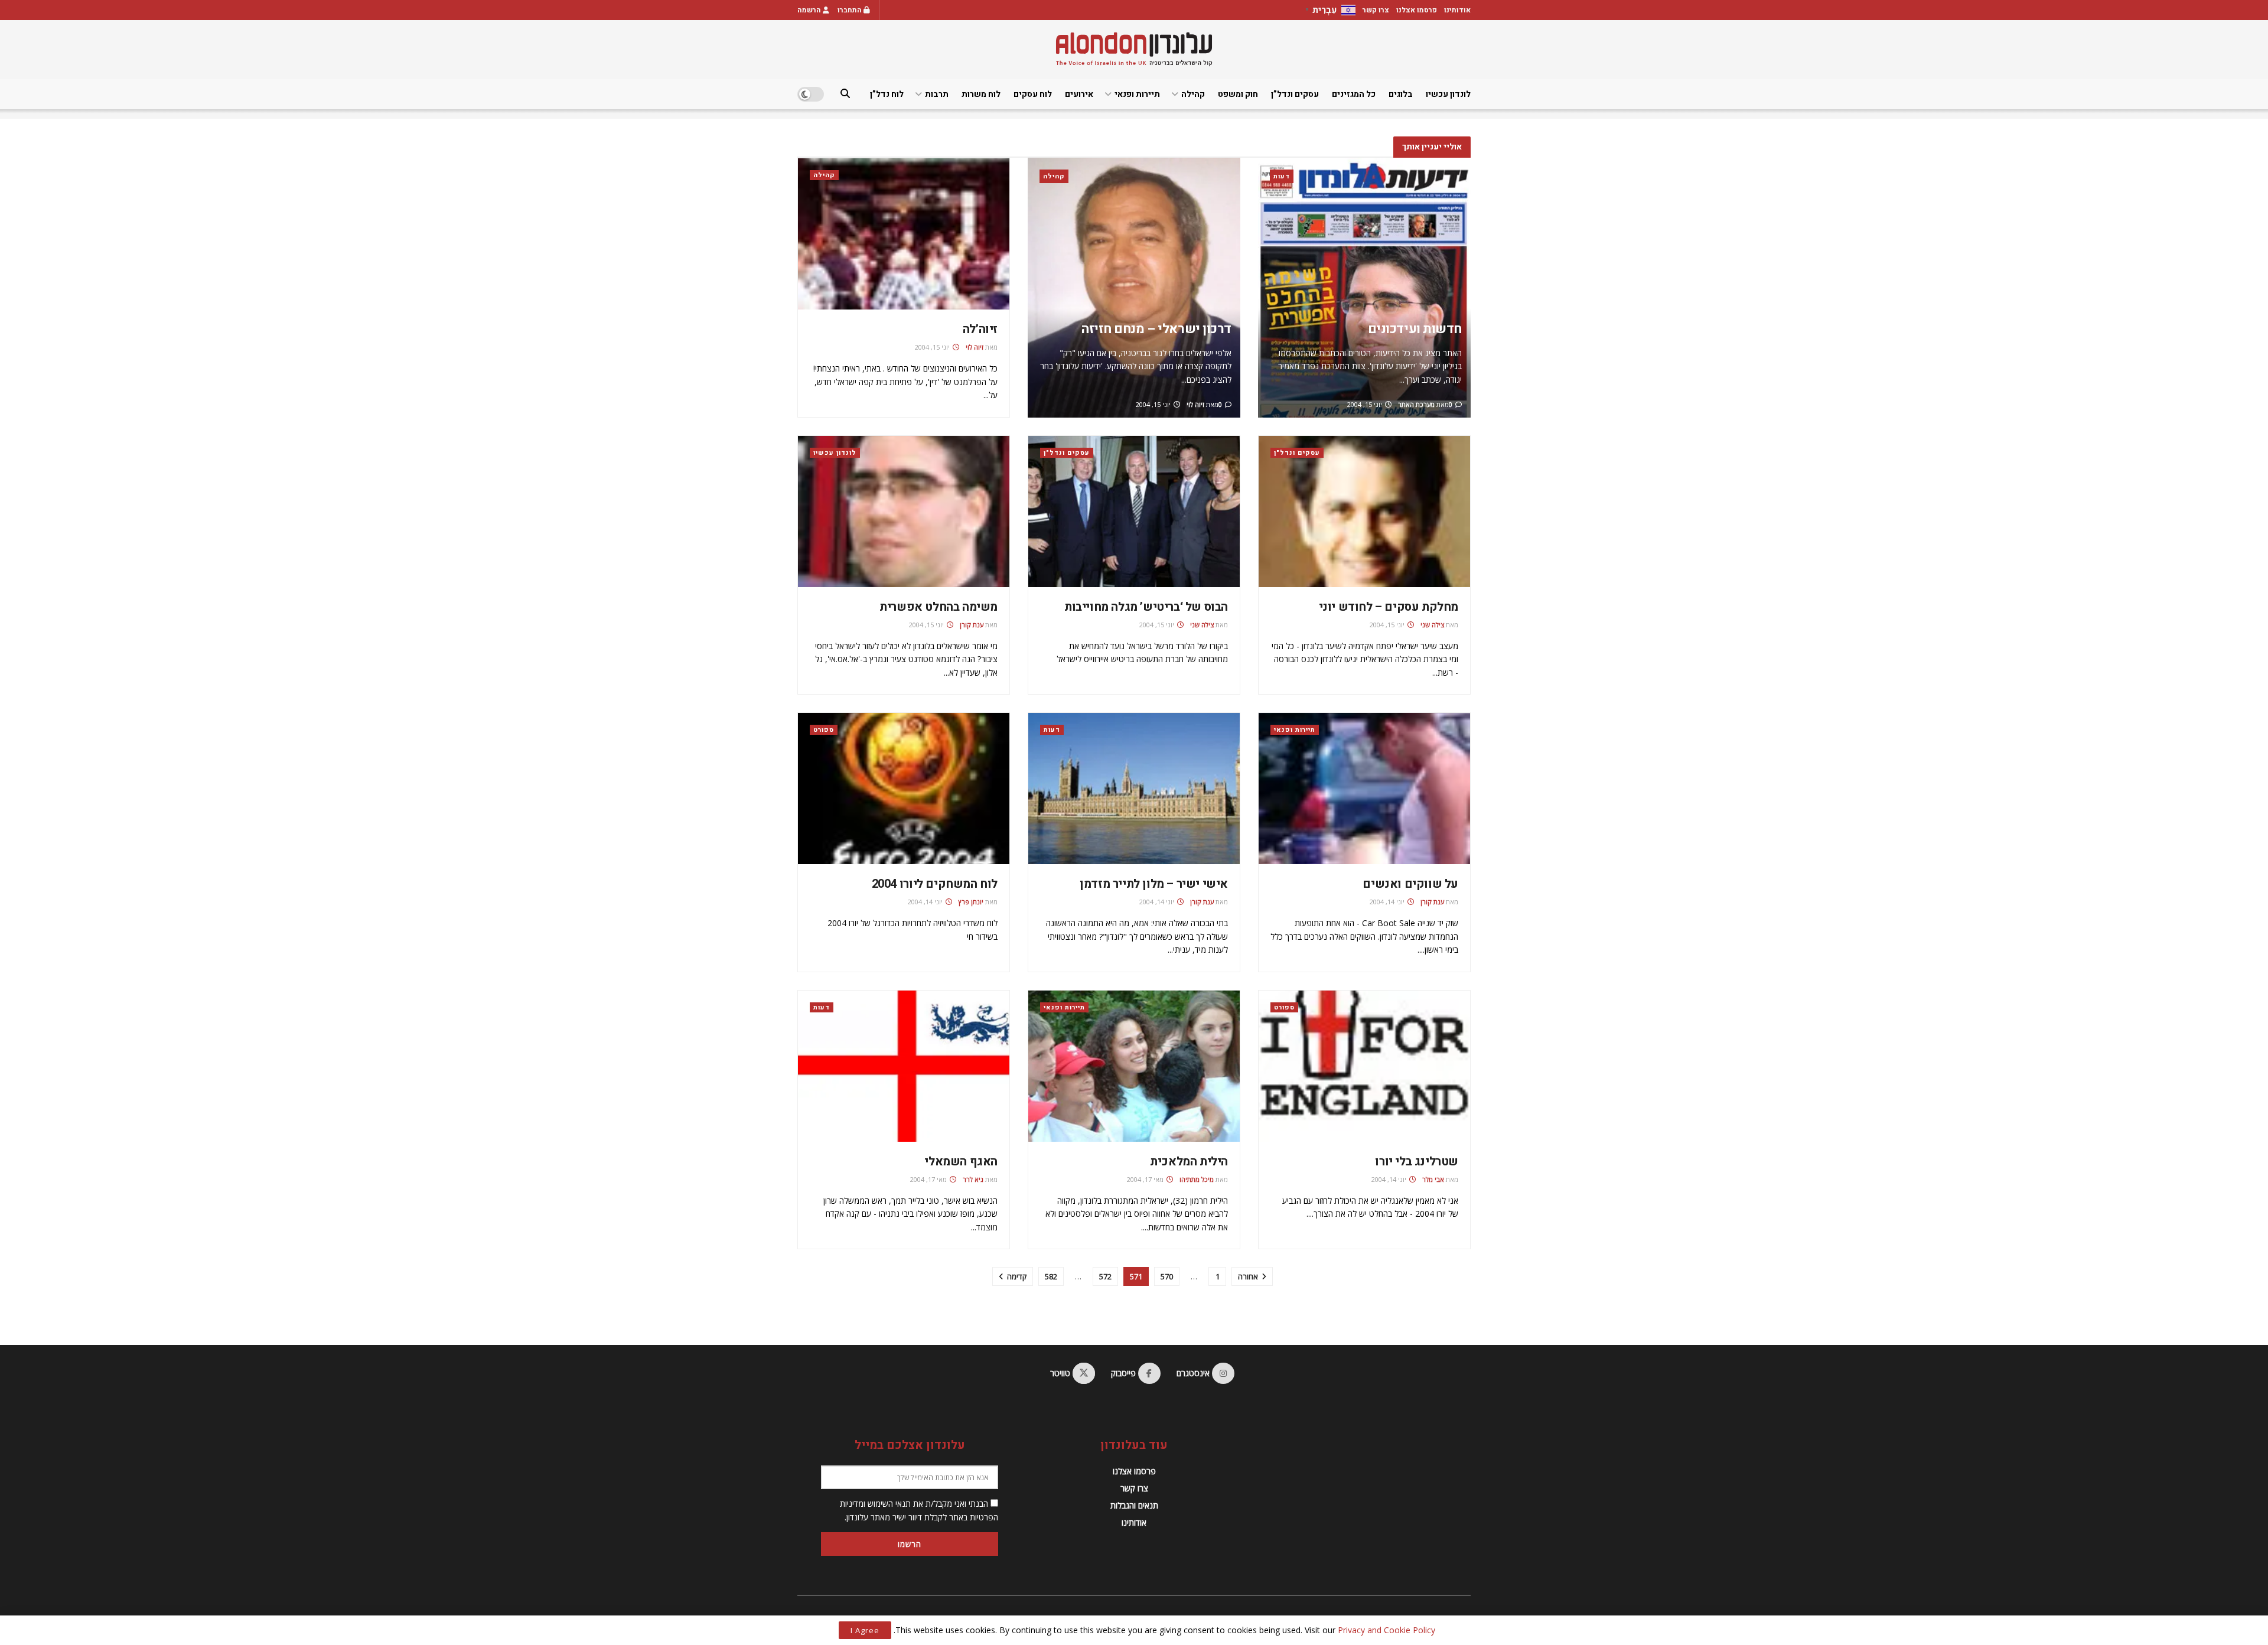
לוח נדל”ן (887, 94)
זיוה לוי (1195, 404)
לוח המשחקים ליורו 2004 (935, 884)
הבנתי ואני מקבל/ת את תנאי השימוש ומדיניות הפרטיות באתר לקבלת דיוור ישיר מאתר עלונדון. (919, 1510)
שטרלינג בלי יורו (1417, 1162)
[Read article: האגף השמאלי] (904, 1066)
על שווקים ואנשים (1410, 884)
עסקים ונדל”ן (1295, 94)
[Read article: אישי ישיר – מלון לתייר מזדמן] (1134, 789)
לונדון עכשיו (1448, 94)
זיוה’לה (980, 329)
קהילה (1193, 94)
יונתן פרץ (971, 902)
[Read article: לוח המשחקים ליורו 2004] (904, 789)
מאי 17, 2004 (1146, 1179)
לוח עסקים (1033, 94)
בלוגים (1401, 94)
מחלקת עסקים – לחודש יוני (1389, 607)
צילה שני (1432, 625)
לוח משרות (981, 94)
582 (1051, 1276)
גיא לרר (973, 1179)
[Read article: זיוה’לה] (904, 234)
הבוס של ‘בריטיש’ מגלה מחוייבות (1146, 607)
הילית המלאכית (1189, 1162)
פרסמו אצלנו (1417, 10)
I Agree (865, 1630)
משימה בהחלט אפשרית (939, 607)
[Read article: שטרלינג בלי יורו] (1364, 1066)
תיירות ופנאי (1137, 94)
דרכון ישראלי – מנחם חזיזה (1156, 329)
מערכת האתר (1416, 404)
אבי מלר (1433, 1179)
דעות (1282, 176)
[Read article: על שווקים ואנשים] (1364, 789)
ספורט (824, 730)
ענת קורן (972, 625)
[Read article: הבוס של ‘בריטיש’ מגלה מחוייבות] (1134, 512)
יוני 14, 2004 (1388, 902)
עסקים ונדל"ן (1297, 453)
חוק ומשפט (1238, 94)
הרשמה (810, 10)
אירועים (1079, 94)
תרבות (937, 94)
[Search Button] (845, 94)
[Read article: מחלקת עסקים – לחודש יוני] (1364, 512)
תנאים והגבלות (1134, 1505)
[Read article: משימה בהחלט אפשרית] (904, 512)
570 (1167, 1276)
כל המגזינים (1354, 94)
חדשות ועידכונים (1415, 329)
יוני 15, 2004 (1366, 404)
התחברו (850, 10)
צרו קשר (1376, 10)
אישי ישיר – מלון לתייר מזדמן (1154, 884)
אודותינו (1457, 10)
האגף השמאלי (961, 1162)
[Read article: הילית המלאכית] (1134, 1066)
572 (1105, 1276)
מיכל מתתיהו (1197, 1179)
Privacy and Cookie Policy (1386, 1630)
